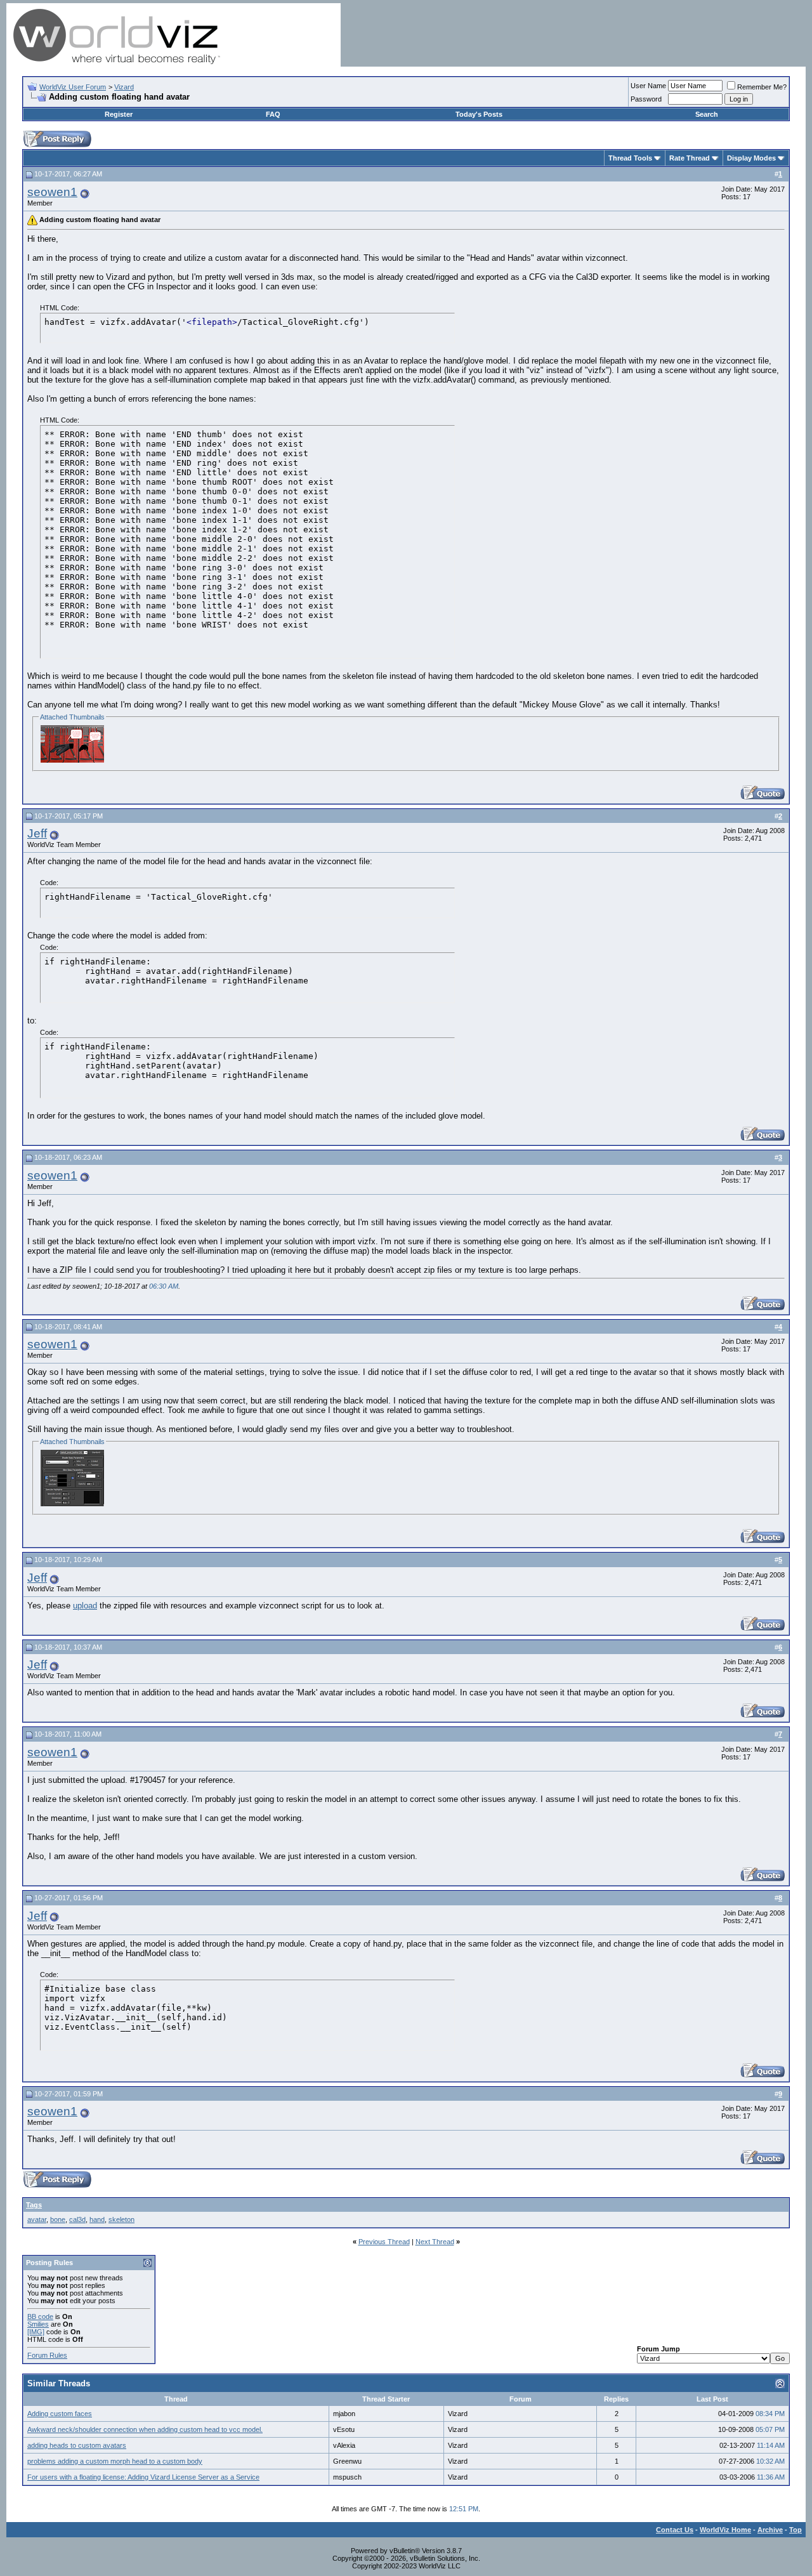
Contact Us (675, 2530)
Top (796, 2530)
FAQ (273, 114)
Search (707, 114)
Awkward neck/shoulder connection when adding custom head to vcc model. (145, 2429)
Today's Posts (479, 114)
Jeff (37, 833)
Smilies (38, 2324)
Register (119, 114)
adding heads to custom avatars (77, 2445)
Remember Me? (762, 87)
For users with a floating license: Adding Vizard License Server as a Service (143, 2477)
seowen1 (52, 192)
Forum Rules (47, 2355)
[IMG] (36, 2332)
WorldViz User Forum (73, 87)
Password (646, 99)
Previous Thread (384, 2242)
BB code (40, 2316)
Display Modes (751, 158)
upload (85, 1606)
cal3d (77, 2219)
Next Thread (435, 2242)
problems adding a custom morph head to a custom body (115, 2461)
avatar (37, 2219)
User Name (648, 86)
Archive (770, 2530)
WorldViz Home (725, 2530)
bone (58, 2219)
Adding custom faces (60, 2414)
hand (97, 2219)
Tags (34, 2205)
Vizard (124, 87)
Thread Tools (630, 158)
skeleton (121, 2219)
